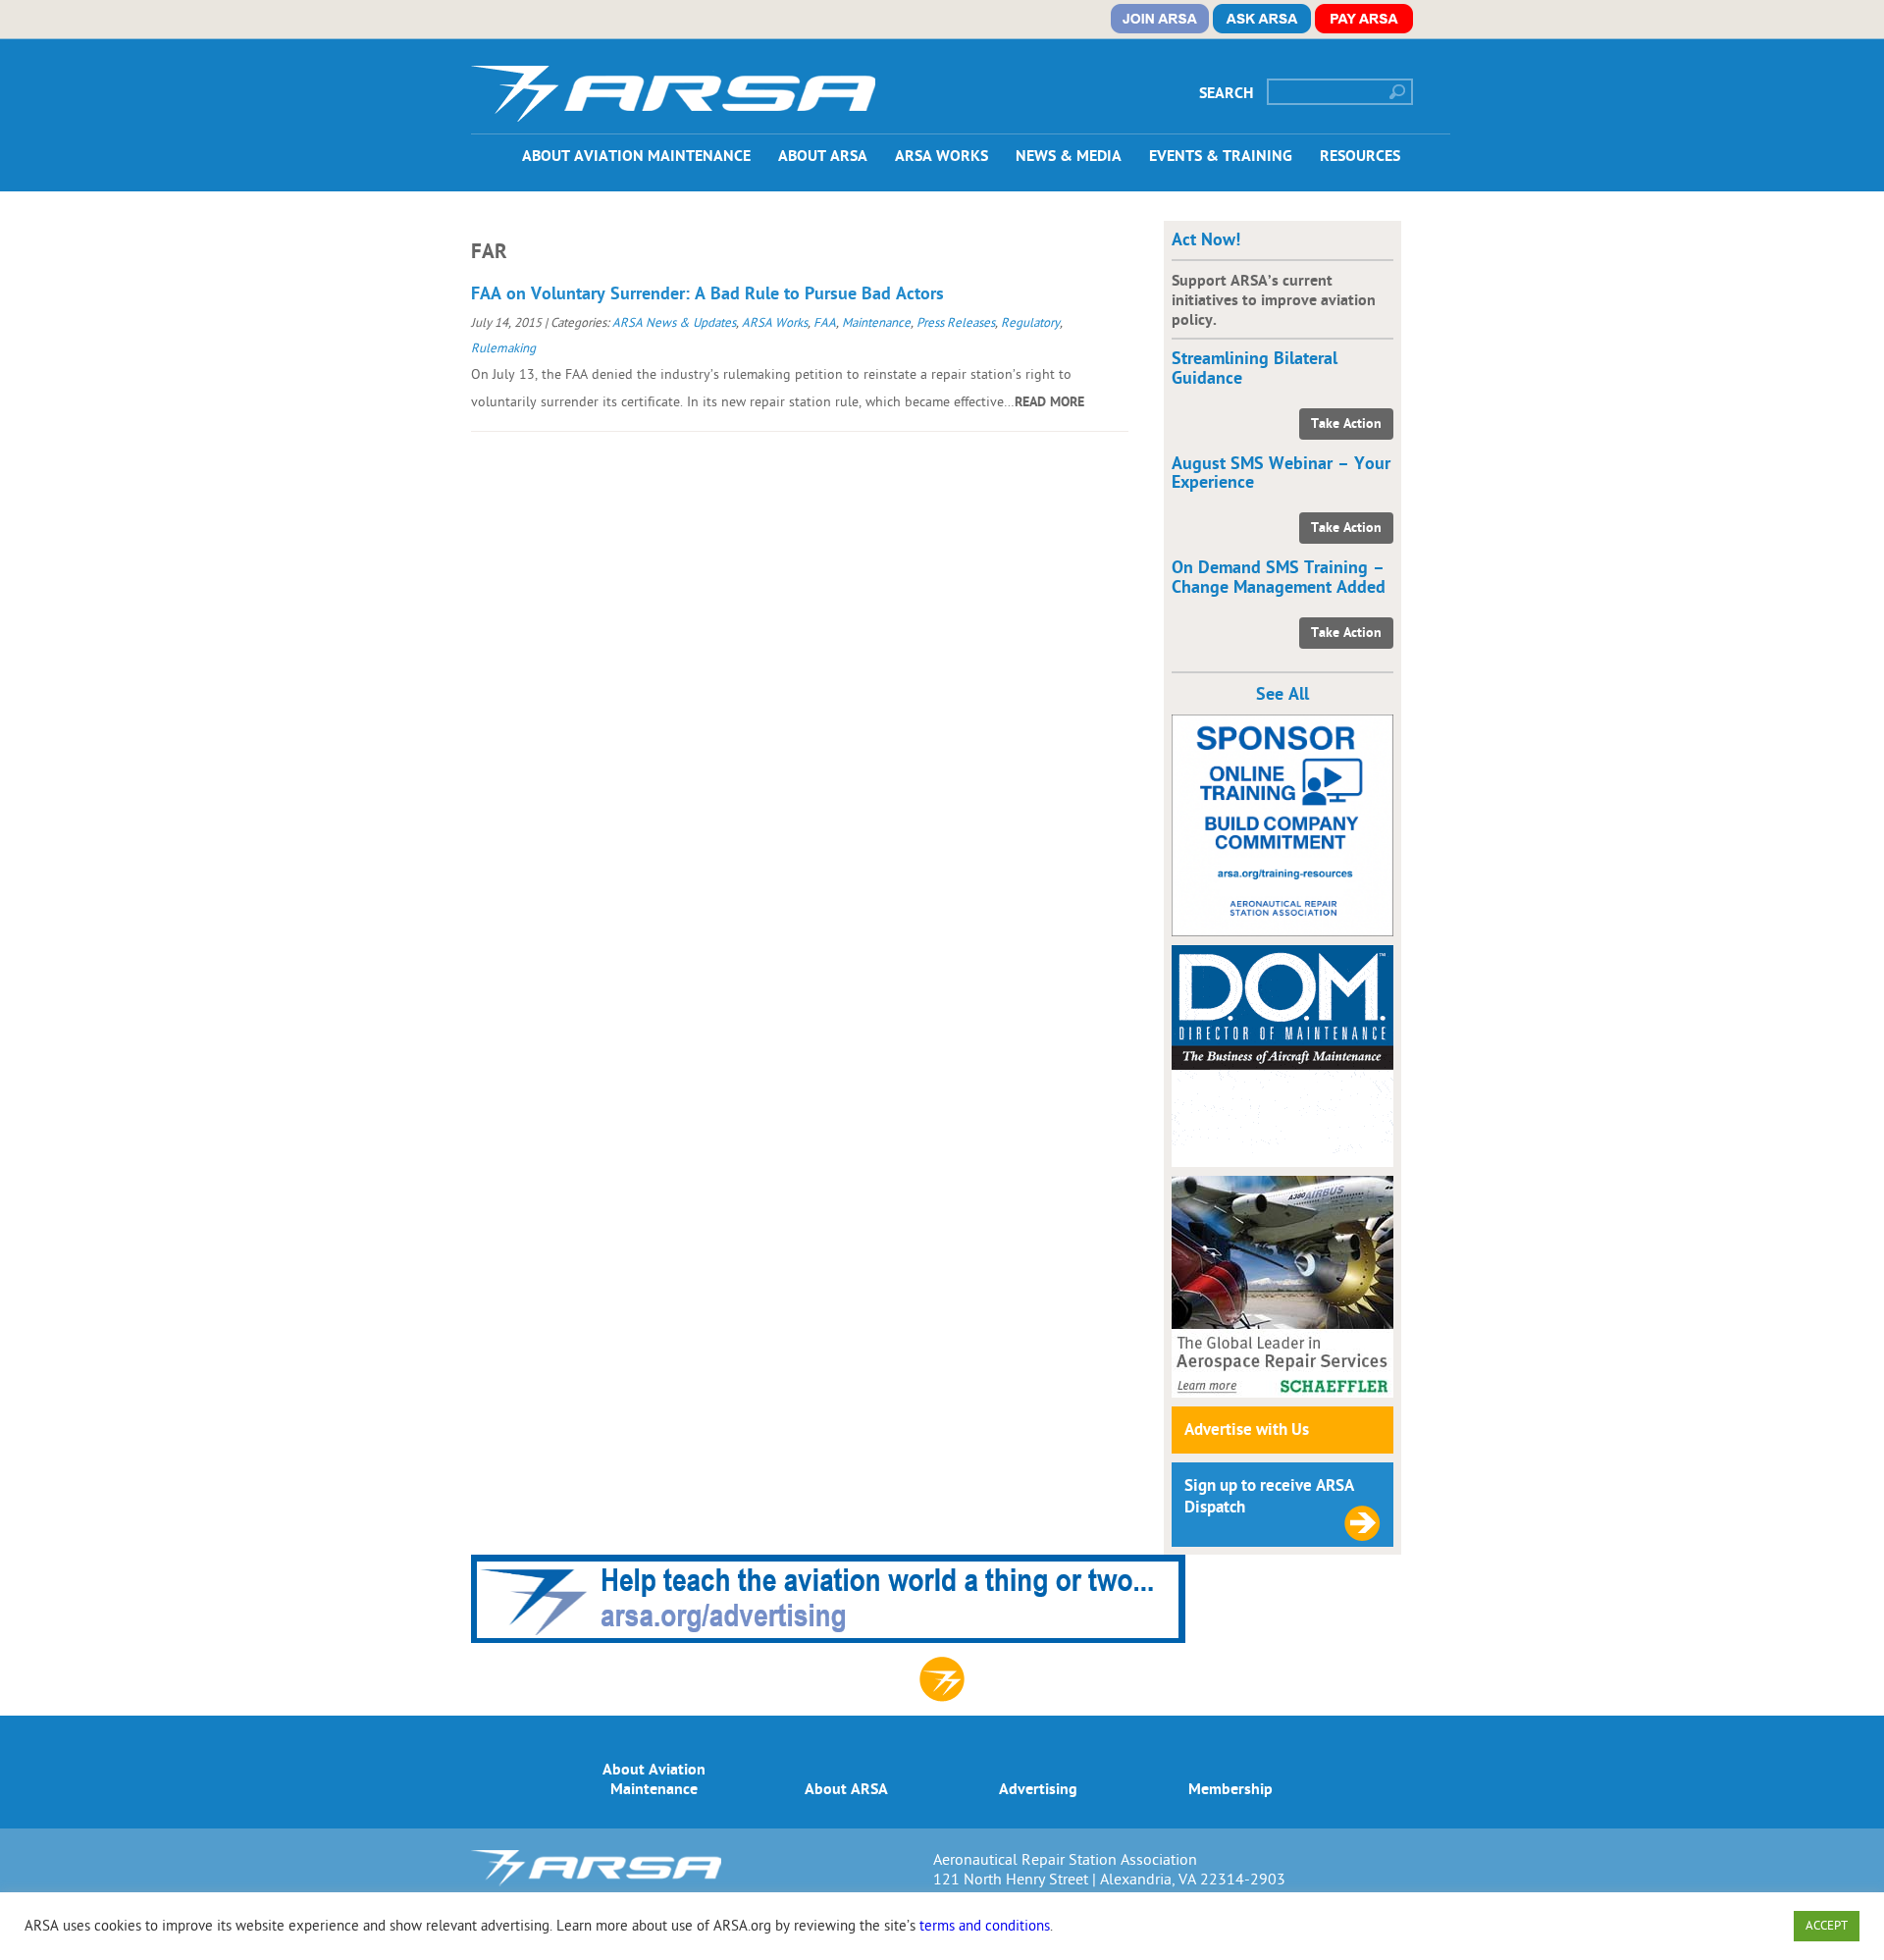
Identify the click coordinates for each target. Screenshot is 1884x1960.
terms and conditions (985, 1926)
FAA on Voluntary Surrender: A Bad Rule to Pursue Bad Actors (707, 294)
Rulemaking (503, 348)
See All (1282, 694)
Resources (1360, 156)
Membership (1230, 1789)
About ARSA (823, 156)
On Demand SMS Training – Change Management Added (1279, 578)
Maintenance (876, 323)
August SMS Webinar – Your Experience (1281, 474)
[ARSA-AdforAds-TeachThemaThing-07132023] (828, 1638)
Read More (1049, 402)
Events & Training (1221, 156)
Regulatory (1030, 323)
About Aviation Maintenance (636, 156)
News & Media (1069, 156)
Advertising (1038, 1789)
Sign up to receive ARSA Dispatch (1269, 1497)
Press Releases (956, 323)
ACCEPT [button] (1827, 1926)
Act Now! (1206, 240)
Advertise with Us (1247, 1430)
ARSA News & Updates (674, 323)
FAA (825, 323)
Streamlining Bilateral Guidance (1255, 369)
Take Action (1346, 424)
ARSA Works (942, 156)
